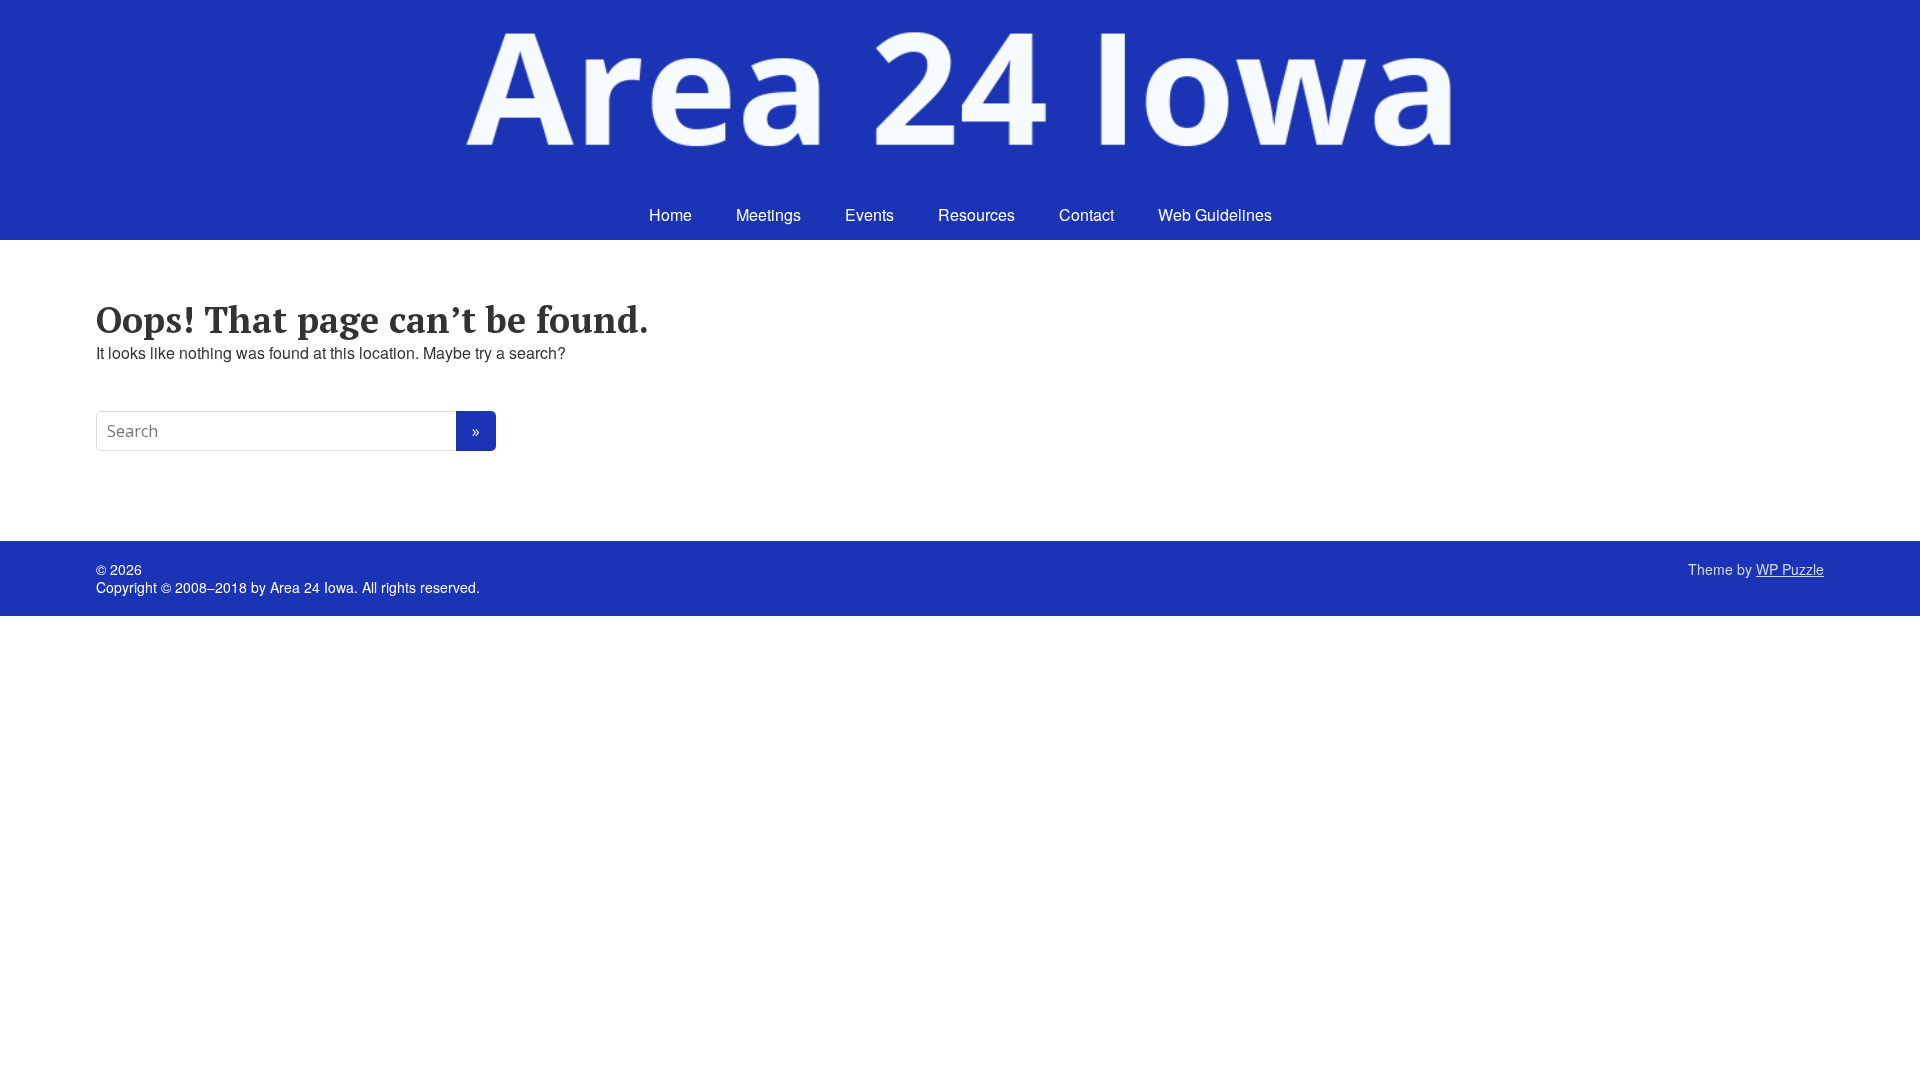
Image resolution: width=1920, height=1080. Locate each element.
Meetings (768, 214)
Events (869, 214)
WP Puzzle (1790, 569)
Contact (1086, 214)
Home (670, 214)
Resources (976, 214)
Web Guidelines (1215, 214)
